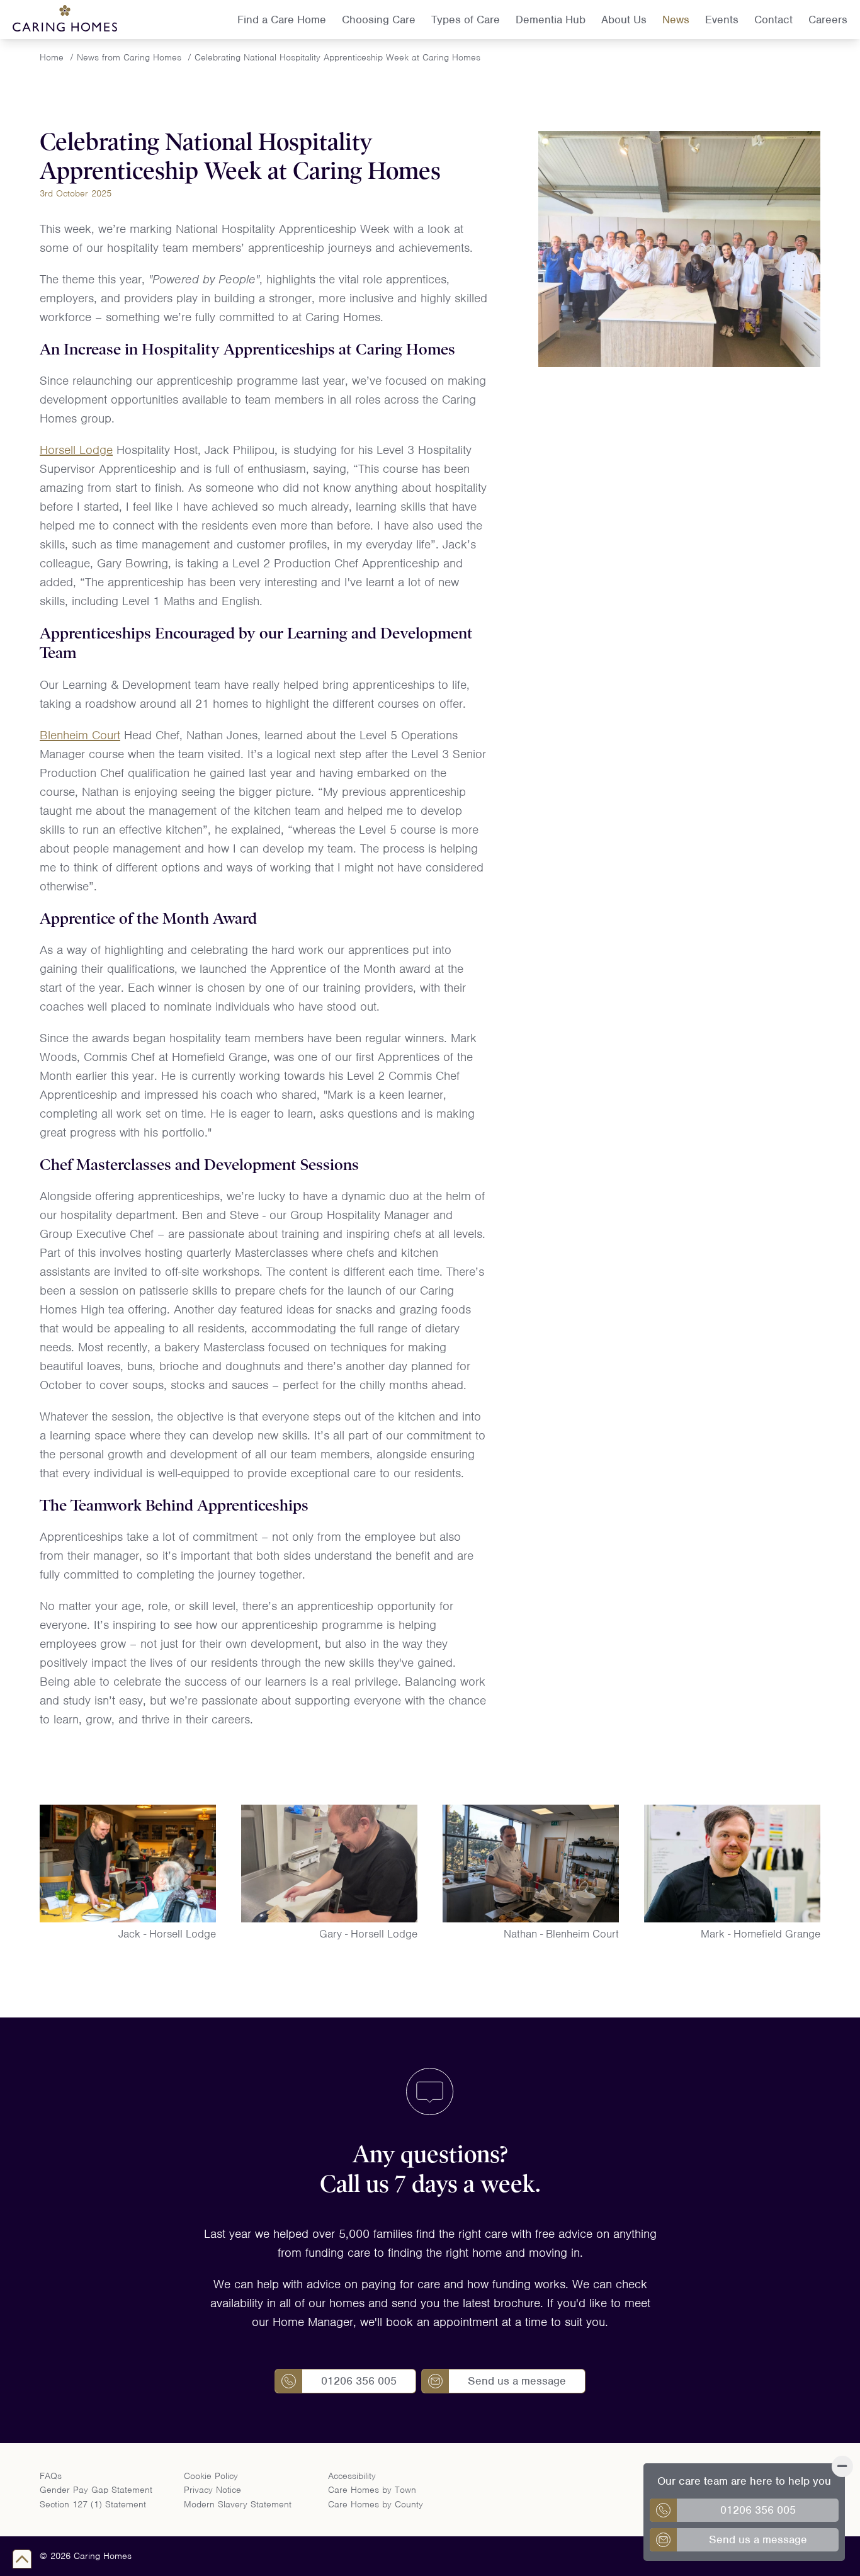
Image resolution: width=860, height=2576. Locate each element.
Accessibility (352, 2476)
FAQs (51, 2476)
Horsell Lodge (76, 450)
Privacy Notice (212, 2490)
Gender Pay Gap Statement (96, 2490)
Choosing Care (379, 20)
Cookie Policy (211, 2476)
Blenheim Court (80, 735)
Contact (773, 20)
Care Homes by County (376, 2504)
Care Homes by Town (372, 2490)
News (676, 20)
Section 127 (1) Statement (93, 2504)
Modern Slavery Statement (238, 2504)
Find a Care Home (282, 20)
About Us (624, 20)
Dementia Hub (551, 20)
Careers (828, 20)
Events (722, 20)
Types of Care (466, 20)
